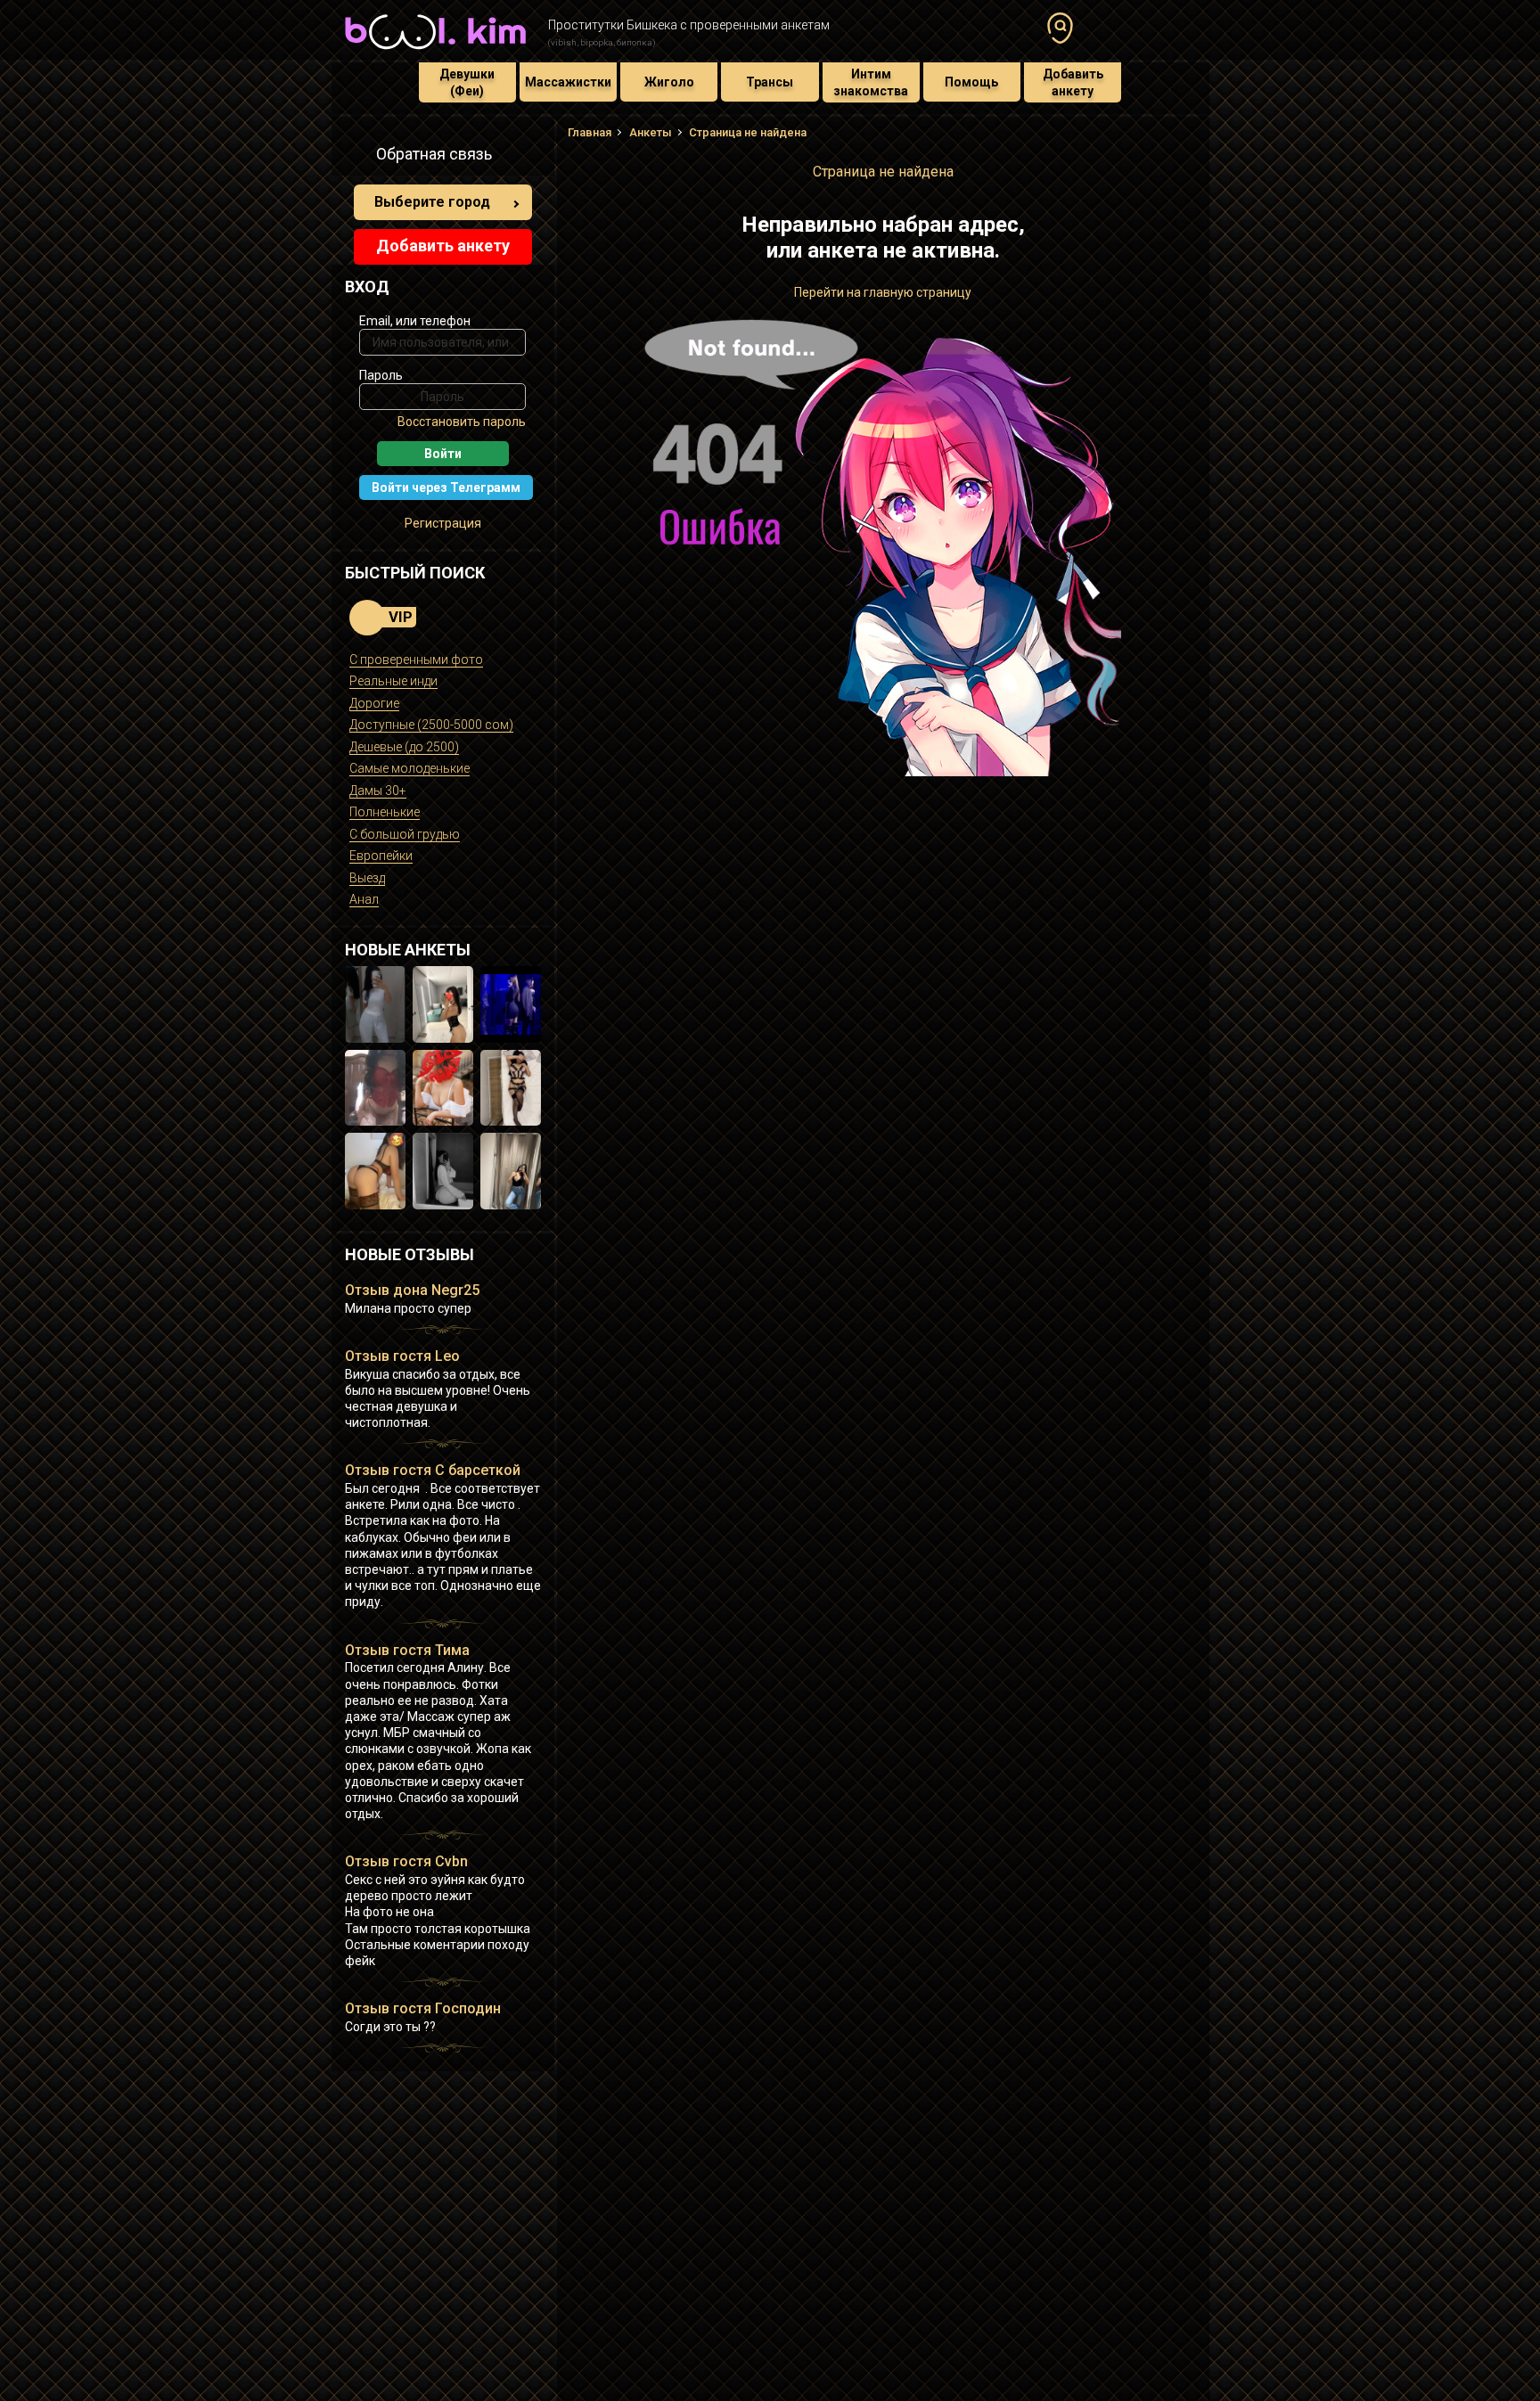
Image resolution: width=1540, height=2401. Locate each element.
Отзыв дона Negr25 (412, 1290)
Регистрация (443, 523)
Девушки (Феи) (467, 82)
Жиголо (669, 82)
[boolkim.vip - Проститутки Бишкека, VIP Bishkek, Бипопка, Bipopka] (435, 52)
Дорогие (374, 703)
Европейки (381, 856)
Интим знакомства (871, 82)
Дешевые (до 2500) (404, 747)
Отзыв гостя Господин (423, 2008)
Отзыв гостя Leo (402, 1356)
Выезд (367, 878)
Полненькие (385, 812)
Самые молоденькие (410, 768)
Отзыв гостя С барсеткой (433, 1470)
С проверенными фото (416, 660)
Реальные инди (393, 681)
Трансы (770, 82)
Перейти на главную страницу (883, 292)
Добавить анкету (1073, 82)
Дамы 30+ (378, 791)
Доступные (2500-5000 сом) (431, 725)
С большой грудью (405, 834)
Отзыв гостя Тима (407, 1650)
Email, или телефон (415, 321)
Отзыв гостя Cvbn (406, 1861)
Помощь (971, 82)
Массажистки (568, 82)
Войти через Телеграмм (446, 488)
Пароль (381, 375)
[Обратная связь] (355, 157)
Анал (364, 899)
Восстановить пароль (462, 422)
